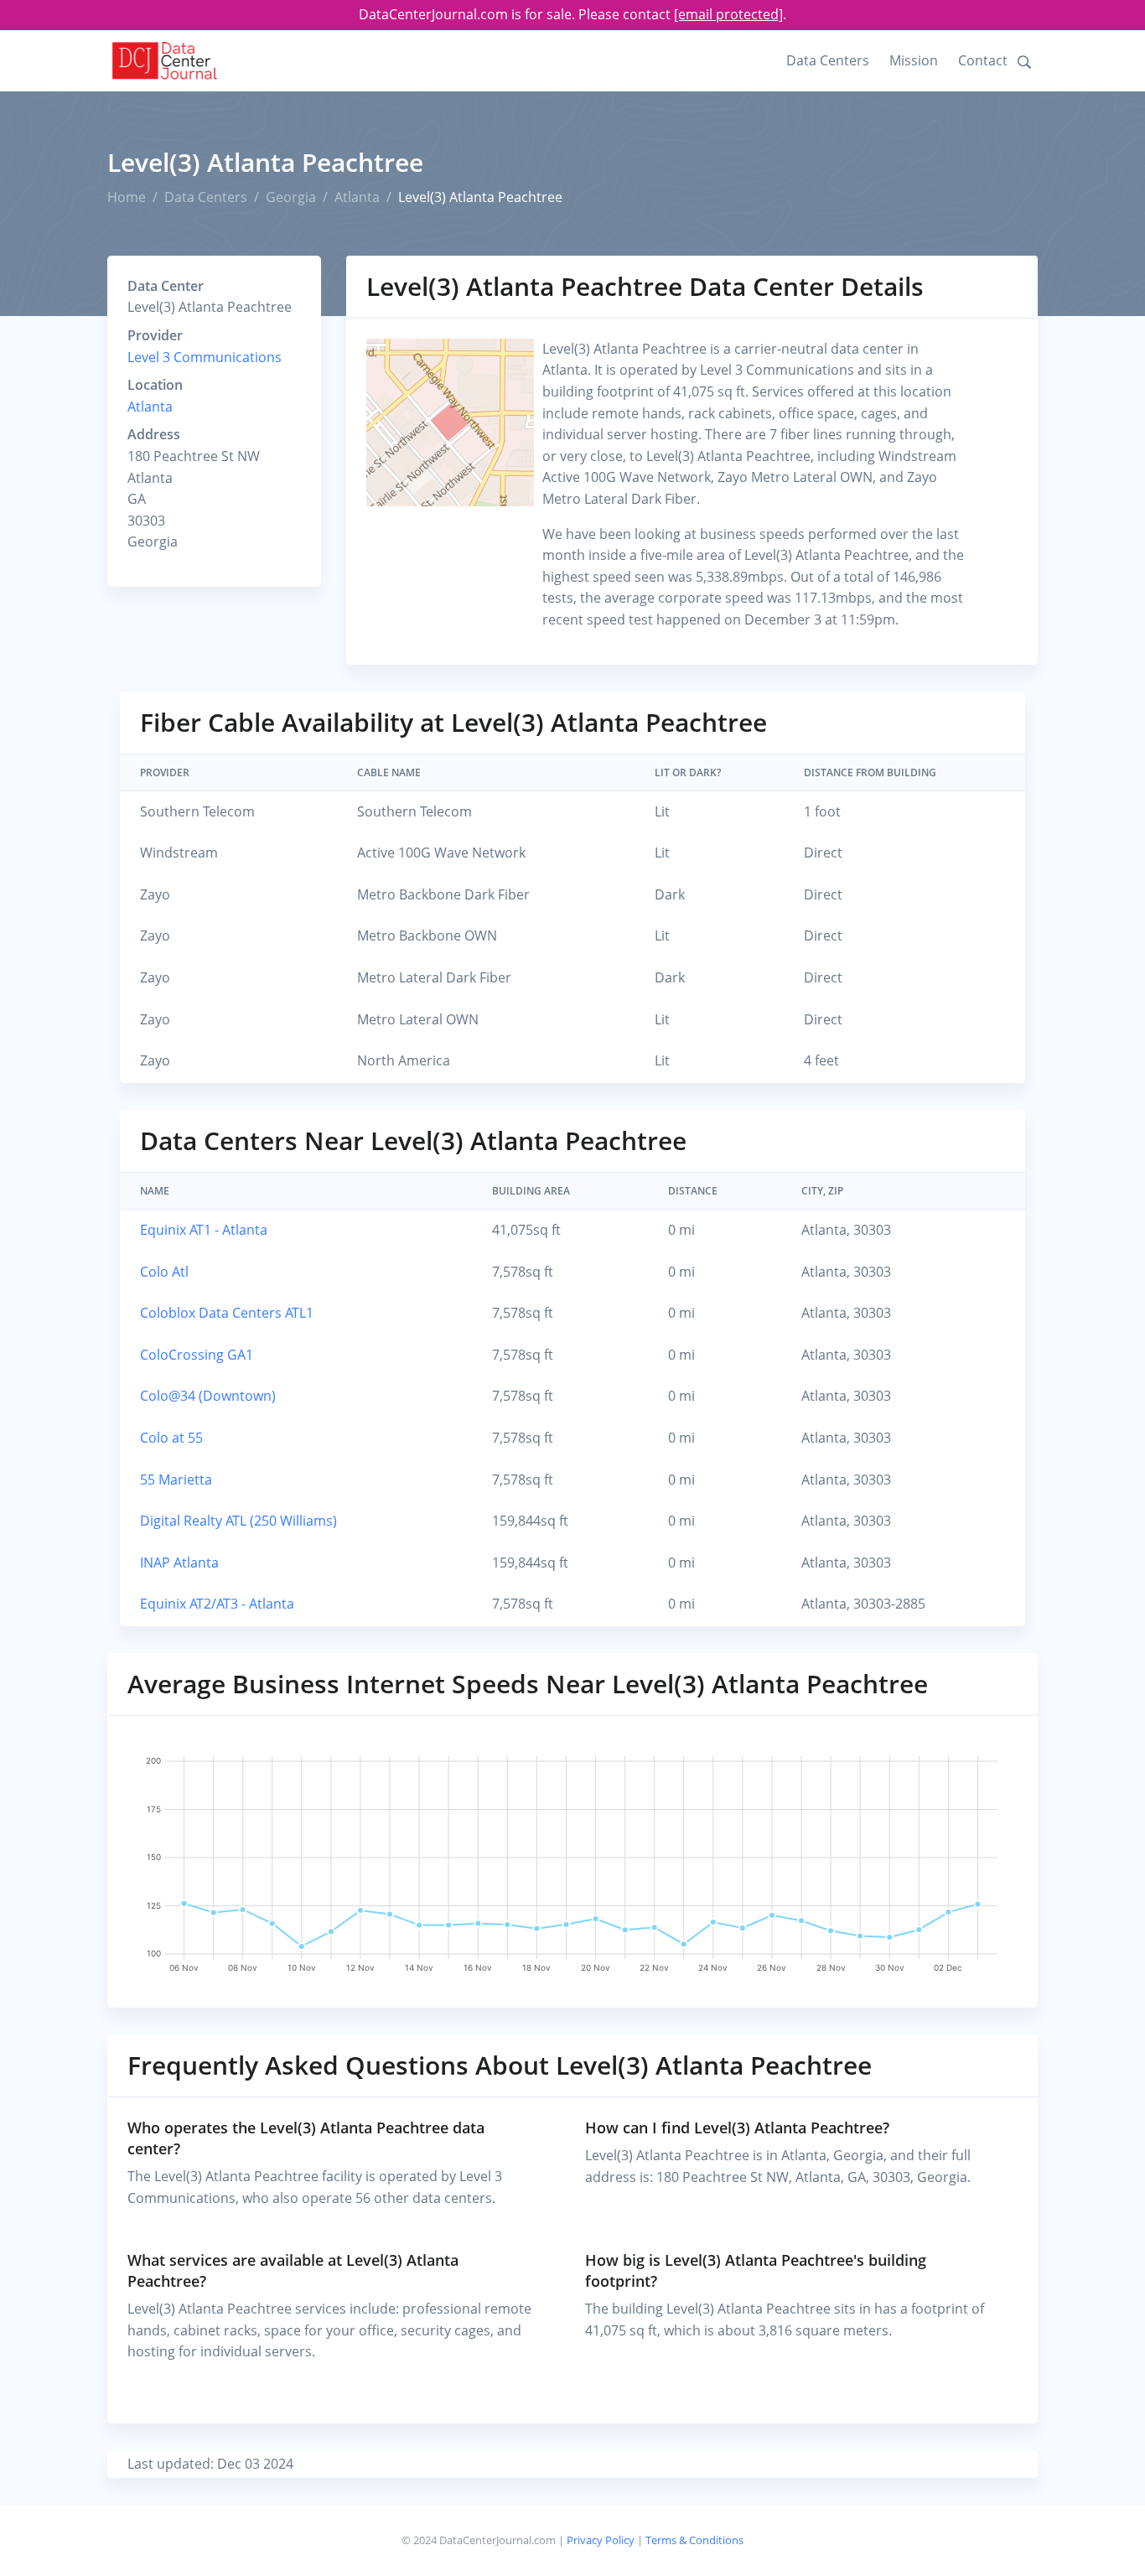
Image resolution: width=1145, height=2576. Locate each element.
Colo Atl (164, 1272)
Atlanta (357, 197)
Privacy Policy (601, 2540)
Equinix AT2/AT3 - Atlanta (217, 1604)
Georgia (291, 197)
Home (127, 197)
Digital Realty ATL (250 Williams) (238, 1521)
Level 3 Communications (205, 357)
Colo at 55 (171, 1438)
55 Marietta (176, 1480)
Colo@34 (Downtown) (208, 1396)
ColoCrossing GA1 (197, 1355)
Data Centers (828, 60)
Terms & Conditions (694, 2540)
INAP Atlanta (179, 1563)
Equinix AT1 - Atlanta (204, 1230)
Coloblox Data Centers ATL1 (227, 1313)
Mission (914, 60)
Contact (983, 60)
